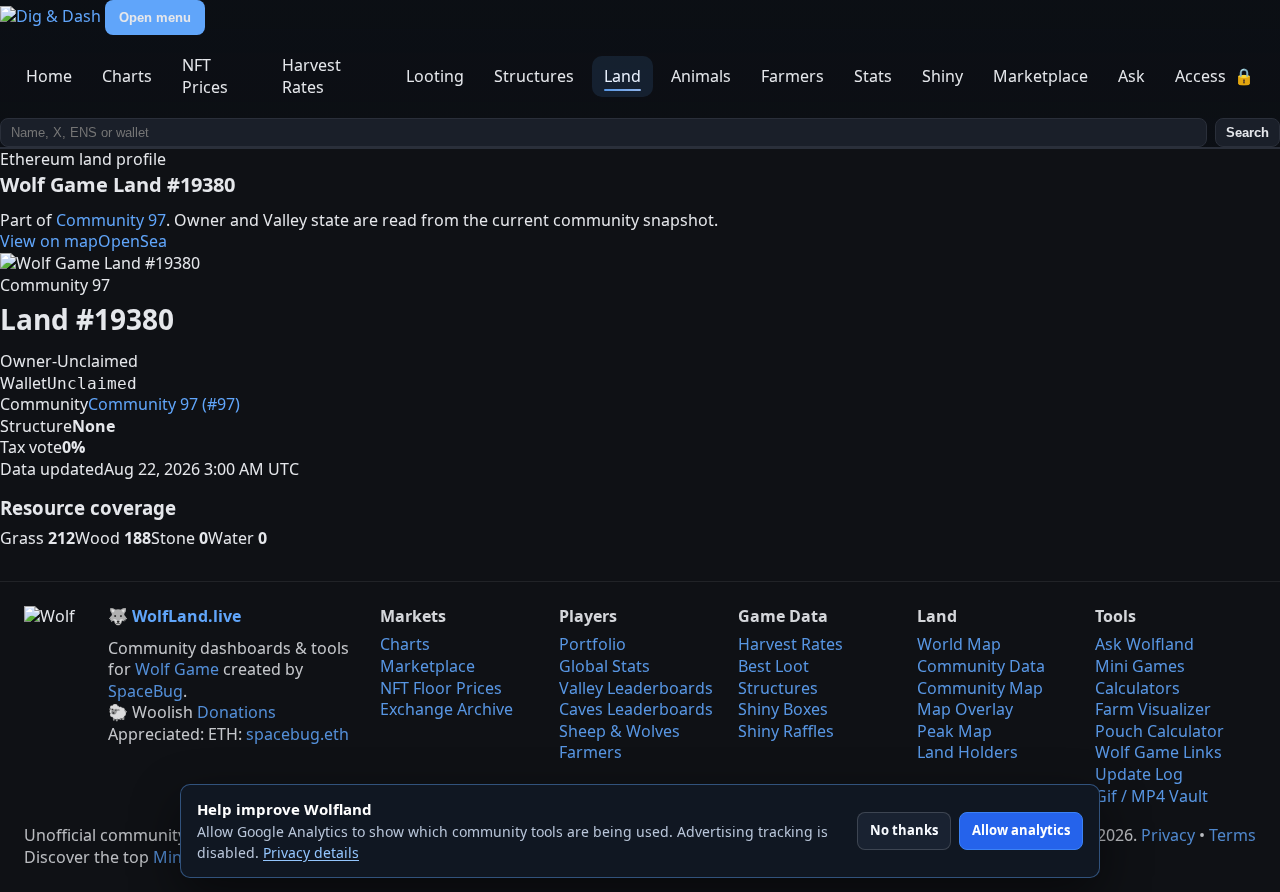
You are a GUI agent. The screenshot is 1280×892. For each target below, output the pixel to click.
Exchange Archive (446, 709)
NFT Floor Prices (441, 688)
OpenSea (132, 241)
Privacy (1168, 835)
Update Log (1139, 774)
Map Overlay (965, 709)
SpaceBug (145, 691)
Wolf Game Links (1158, 752)
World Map (959, 644)
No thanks (904, 830)
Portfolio (592, 644)
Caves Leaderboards (636, 709)
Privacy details (311, 852)
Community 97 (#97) (164, 404)
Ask (1131, 76)
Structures (534, 76)
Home (49, 76)
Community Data (981, 666)
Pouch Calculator (1159, 731)
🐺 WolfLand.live (174, 616)
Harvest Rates (311, 76)
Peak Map (954, 731)
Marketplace (1040, 76)
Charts (127, 76)
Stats (873, 76)
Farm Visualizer (1153, 709)
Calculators (1137, 688)
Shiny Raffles (786, 731)
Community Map (980, 688)
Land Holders (967, 752)
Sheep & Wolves (619, 731)
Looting (435, 76)
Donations (236, 712)
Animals (701, 76)
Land (622, 76)
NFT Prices (205, 76)
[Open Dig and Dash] (52, 16)
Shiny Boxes (783, 709)
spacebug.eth (297, 734)
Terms (1232, 835)
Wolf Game (177, 669)
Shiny (942, 76)
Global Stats (604, 666)
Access (1214, 76)
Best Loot (773, 666)
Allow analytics (1021, 830)
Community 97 (111, 220)
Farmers (792, 76)
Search (1247, 132)
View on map (49, 241)
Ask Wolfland (1144, 644)
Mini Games (1140, 666)
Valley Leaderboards (636, 688)
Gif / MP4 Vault (1151, 796)
